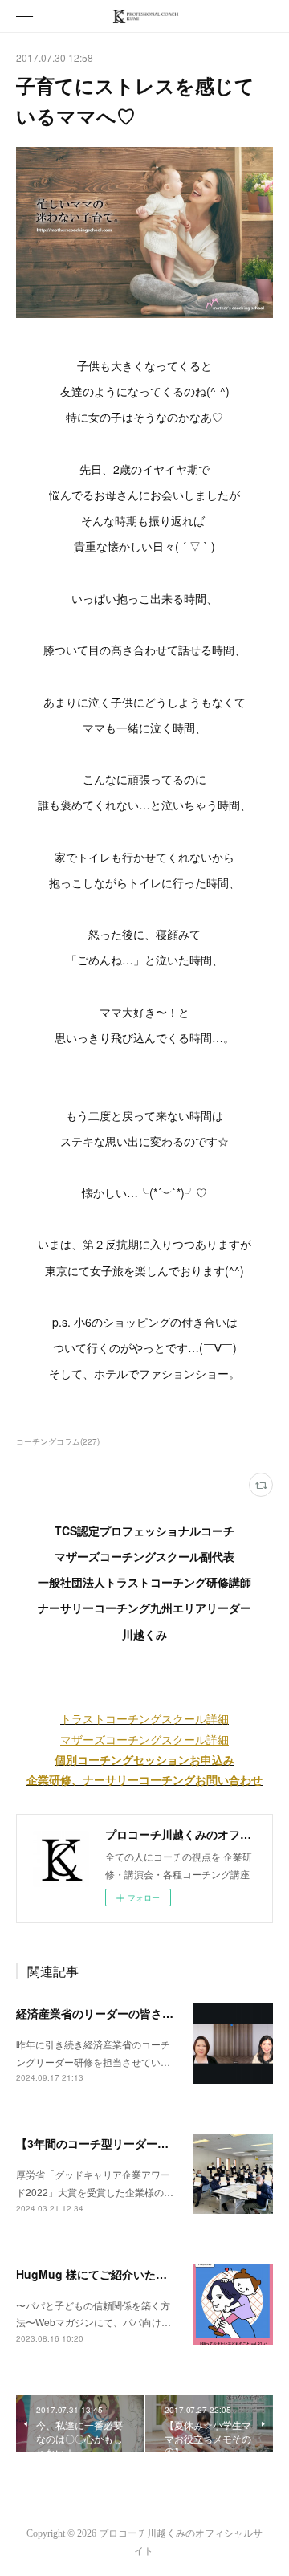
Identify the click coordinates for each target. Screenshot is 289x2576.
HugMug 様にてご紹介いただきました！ (120, 2274)
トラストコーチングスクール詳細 (144, 1718)
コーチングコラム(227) (58, 1441)
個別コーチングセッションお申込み (144, 1759)
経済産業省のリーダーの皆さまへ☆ (106, 2013)
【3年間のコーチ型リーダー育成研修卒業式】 (132, 2143)
